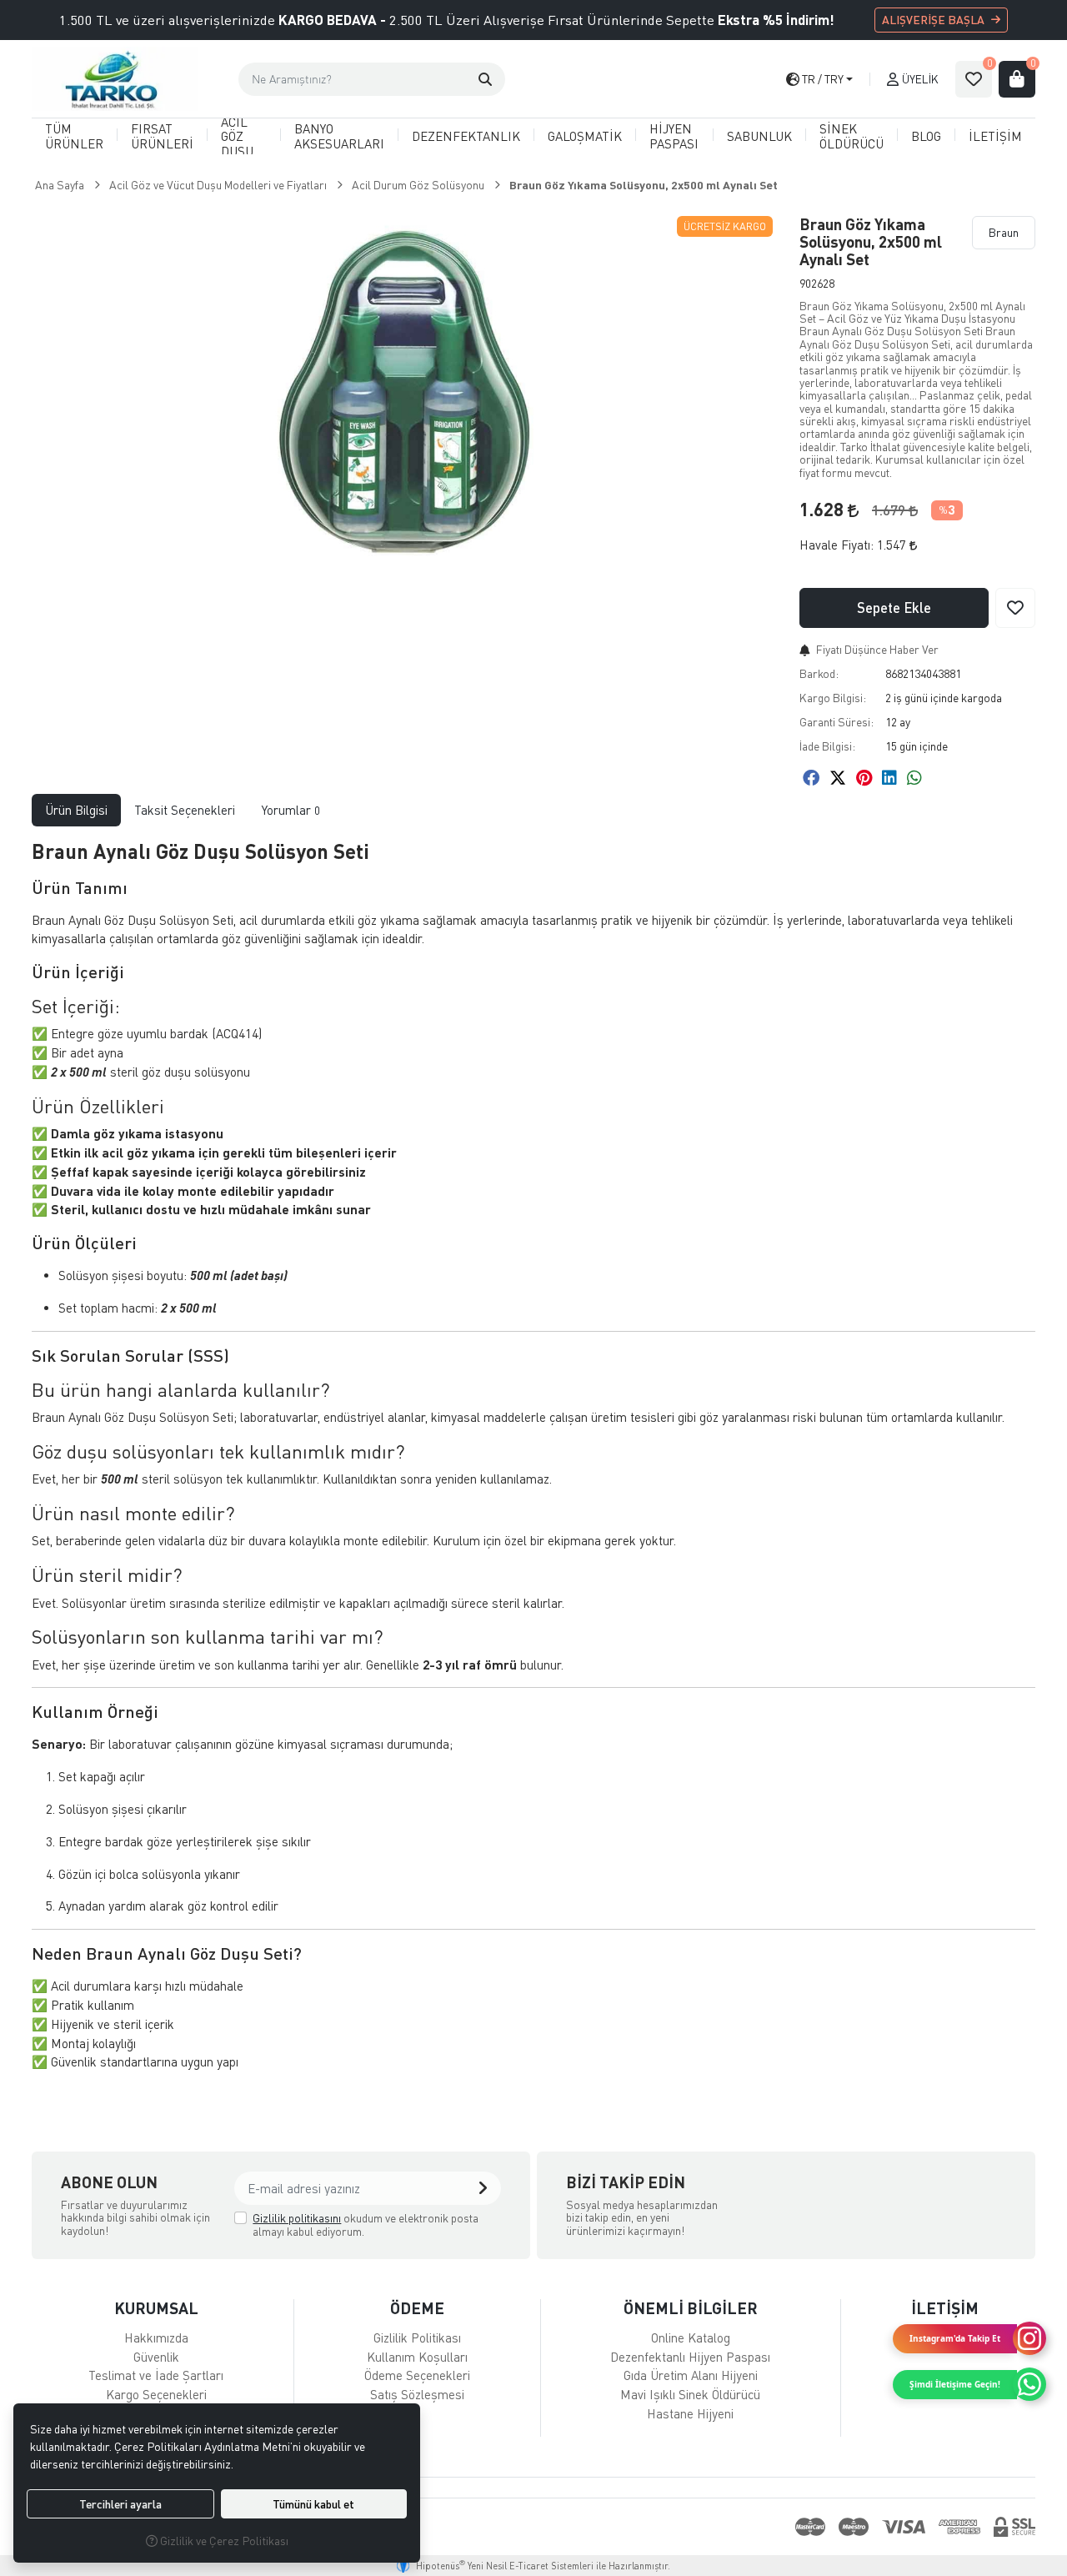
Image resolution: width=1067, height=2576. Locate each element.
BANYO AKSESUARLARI (339, 136)
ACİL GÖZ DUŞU (237, 136)
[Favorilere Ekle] (1015, 608)
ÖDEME (417, 2308)
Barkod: (819, 673)
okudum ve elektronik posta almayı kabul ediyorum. (366, 2224)
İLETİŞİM (995, 136)
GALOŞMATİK (585, 136)
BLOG (926, 136)
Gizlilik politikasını (297, 2218)
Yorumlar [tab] (291, 810)
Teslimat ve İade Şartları (156, 2375)
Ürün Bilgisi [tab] (76, 810)
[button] (485, 79)
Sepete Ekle (894, 608)
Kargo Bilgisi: (833, 698)
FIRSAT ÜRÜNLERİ (162, 136)
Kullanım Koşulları (417, 2357)
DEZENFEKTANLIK (466, 136)
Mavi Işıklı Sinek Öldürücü (690, 2394)
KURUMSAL (156, 2308)
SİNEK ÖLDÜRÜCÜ (852, 136)
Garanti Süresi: (837, 722)
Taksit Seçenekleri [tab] (185, 810)
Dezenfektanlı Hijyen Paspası (690, 2357)
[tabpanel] (533, 1463)
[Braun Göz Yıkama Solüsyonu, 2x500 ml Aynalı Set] (406, 395)
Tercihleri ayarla (120, 2504)
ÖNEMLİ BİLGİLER (691, 2308)
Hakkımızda (156, 2337)
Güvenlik (156, 2357)
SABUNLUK (759, 136)
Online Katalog (691, 2337)
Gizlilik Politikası (417, 2337)
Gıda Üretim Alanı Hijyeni (691, 2375)
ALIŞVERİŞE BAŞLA (933, 20)
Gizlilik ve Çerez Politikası (223, 2541)
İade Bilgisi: (827, 746)
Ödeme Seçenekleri (417, 2375)
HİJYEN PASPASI (674, 136)
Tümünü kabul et (313, 2504)
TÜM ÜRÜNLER (74, 136)
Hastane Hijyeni (690, 2413)
